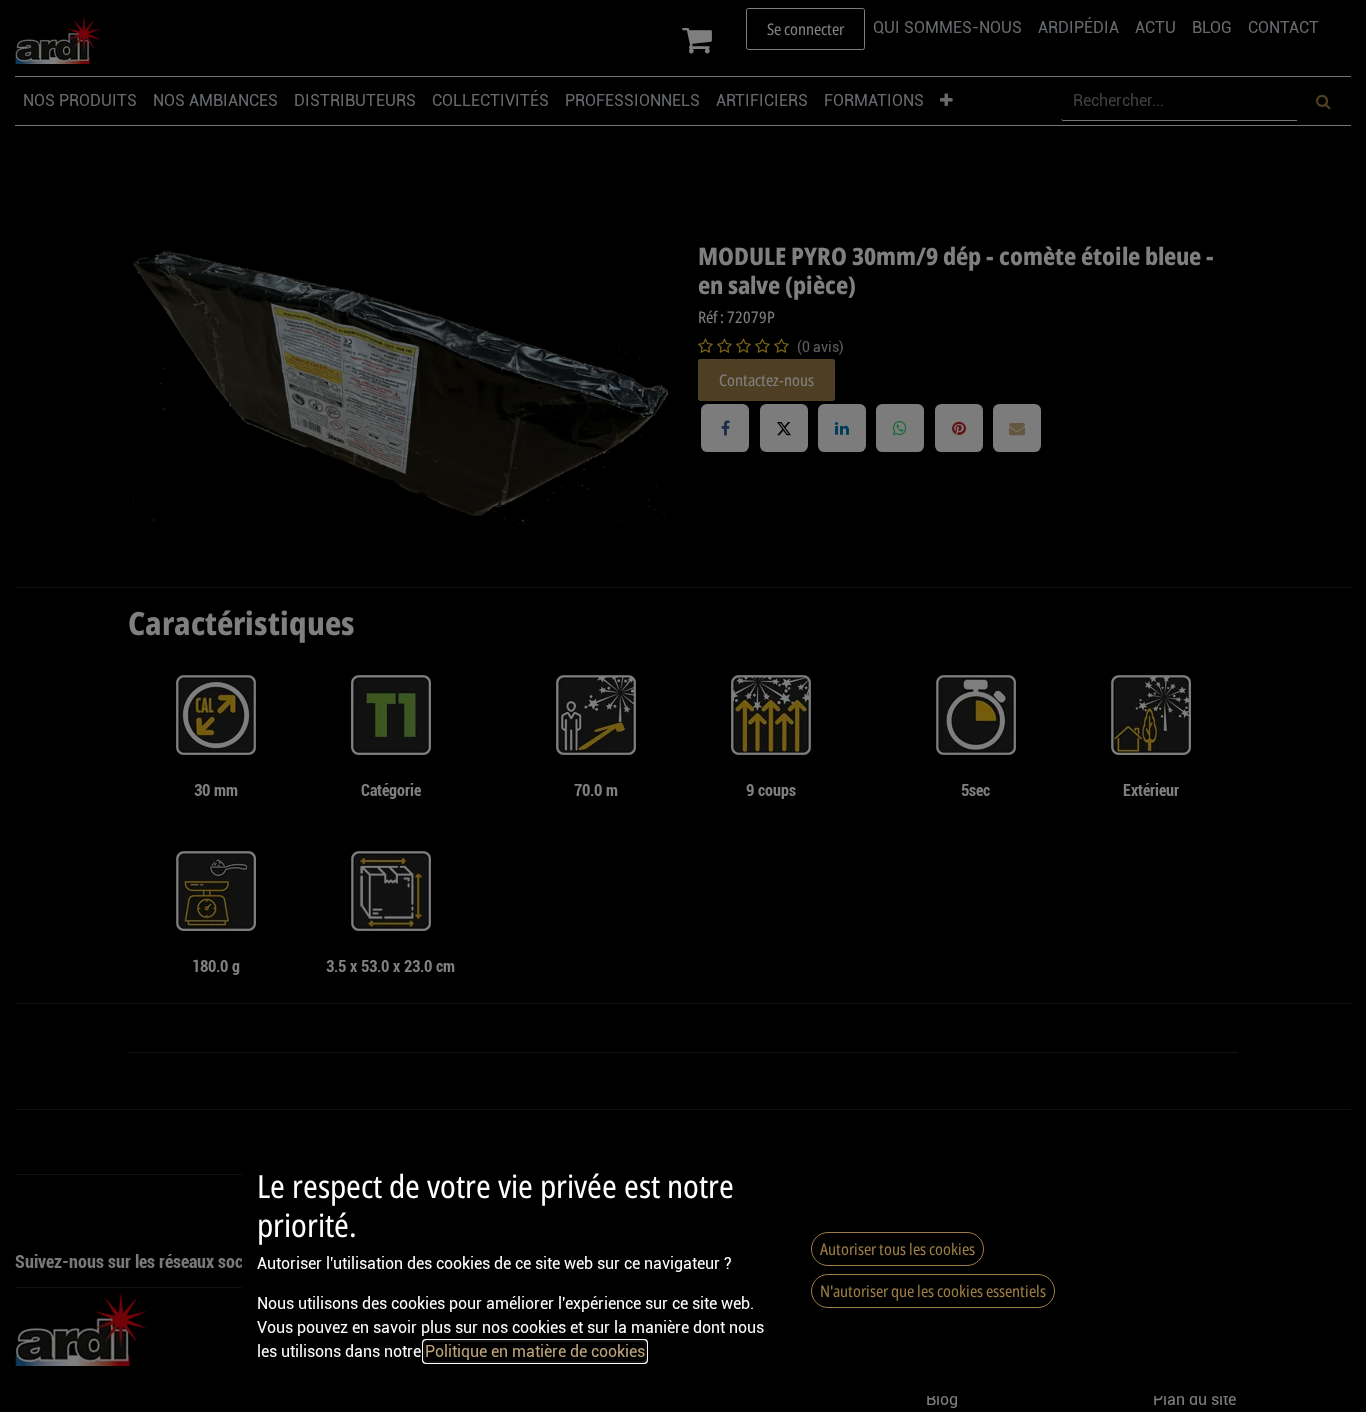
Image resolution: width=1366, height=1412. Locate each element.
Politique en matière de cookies (535, 1351)
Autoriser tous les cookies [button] (897, 1249)
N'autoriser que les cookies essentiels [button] (933, 1291)
